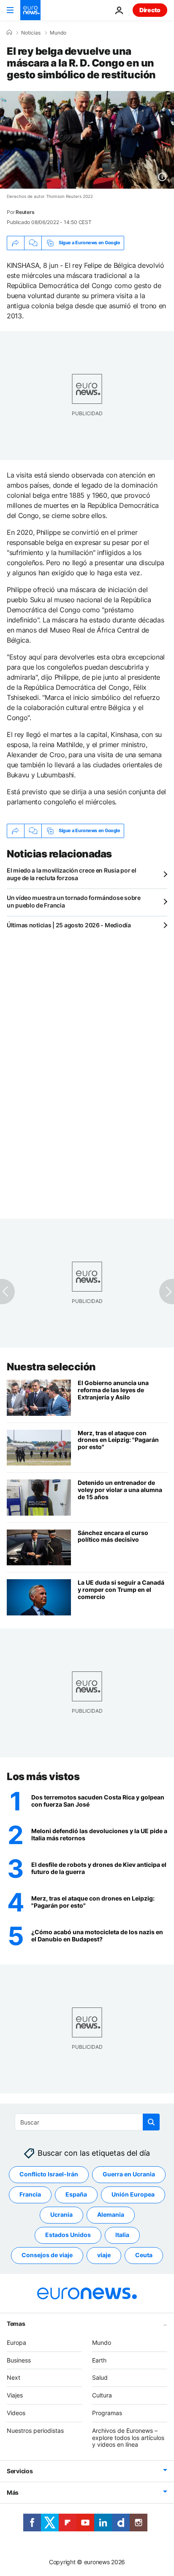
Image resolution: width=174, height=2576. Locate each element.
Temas (16, 2324)
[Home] (9, 32)
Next (14, 2378)
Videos (16, 2413)
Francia (30, 2195)
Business (19, 2360)
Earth (99, 2360)
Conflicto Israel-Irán (49, 2174)
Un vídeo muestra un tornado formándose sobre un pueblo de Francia (74, 901)
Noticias (31, 33)
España (76, 2195)
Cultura (102, 2395)
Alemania (111, 2215)
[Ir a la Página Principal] (30, 10)
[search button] (151, 2122)
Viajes (15, 2395)
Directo (150, 10)
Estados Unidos (68, 2235)
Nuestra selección (51, 1367)
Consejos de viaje (47, 2255)
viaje (104, 2255)
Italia (122, 2235)
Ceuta (144, 2255)
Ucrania (61, 2215)
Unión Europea (133, 2195)
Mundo (58, 33)
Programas (107, 2413)
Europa (16, 2342)
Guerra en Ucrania (129, 2174)
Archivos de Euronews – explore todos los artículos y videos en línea (128, 2438)
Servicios (20, 2471)
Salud (100, 2378)
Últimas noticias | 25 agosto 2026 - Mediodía (69, 925)
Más (13, 2492)
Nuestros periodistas (35, 2431)
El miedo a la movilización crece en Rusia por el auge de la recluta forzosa (72, 874)
